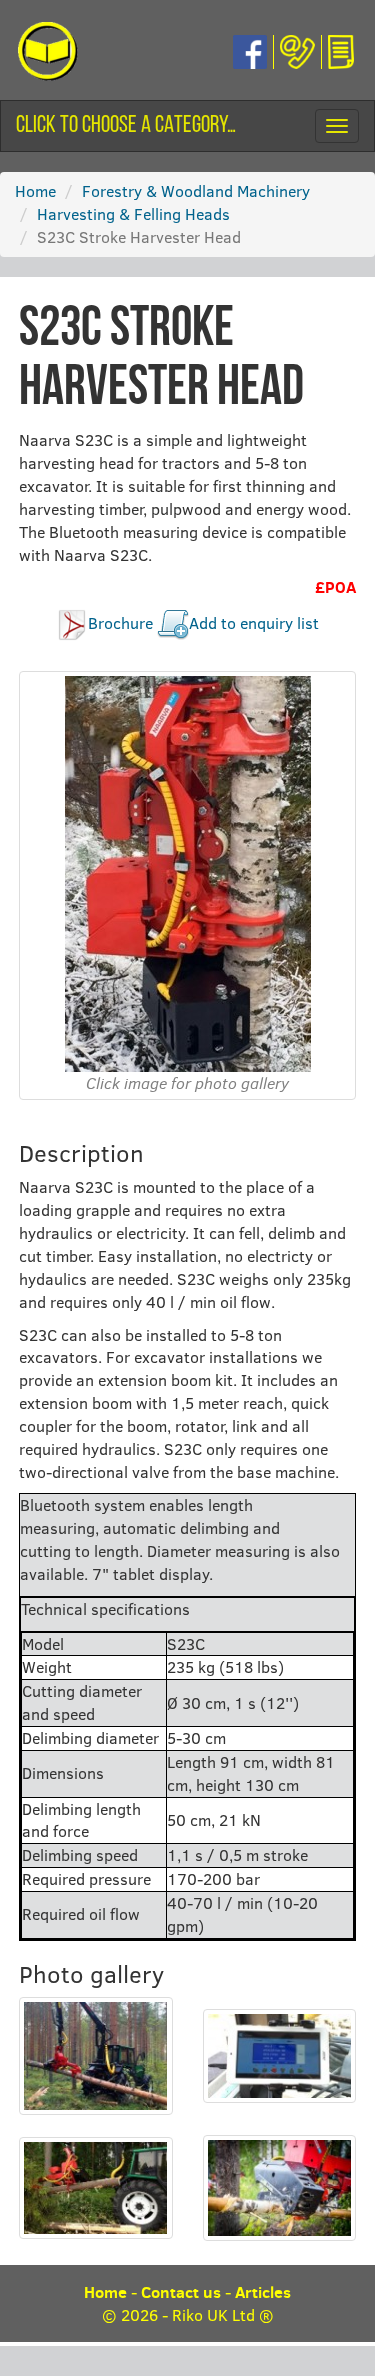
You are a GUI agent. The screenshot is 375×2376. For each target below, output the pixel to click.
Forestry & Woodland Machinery (196, 190)
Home (35, 190)
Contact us (181, 2292)
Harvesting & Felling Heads (133, 213)
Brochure (120, 622)
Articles (263, 2292)
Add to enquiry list (254, 622)
